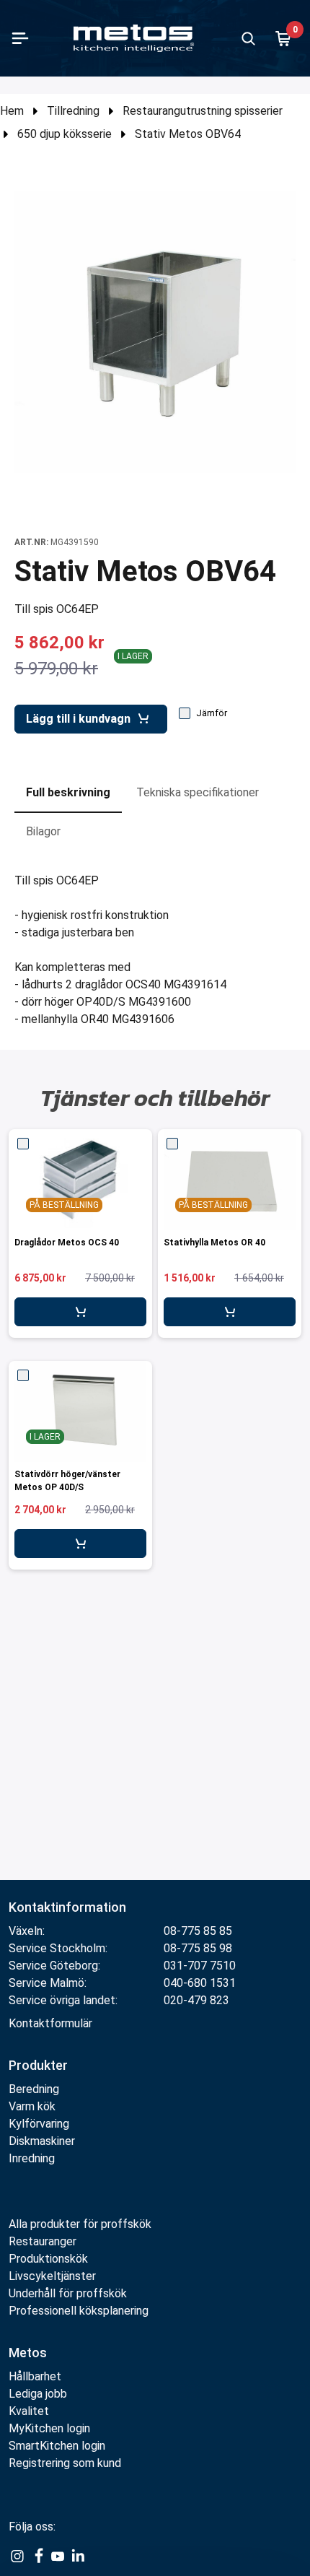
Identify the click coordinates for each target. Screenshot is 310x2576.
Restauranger (43, 2241)
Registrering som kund (65, 2463)
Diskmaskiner (42, 2141)
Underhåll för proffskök (68, 2293)
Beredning (34, 2089)
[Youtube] (58, 2556)
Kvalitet (29, 2411)
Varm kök (32, 2106)
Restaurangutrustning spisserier (203, 111)
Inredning (32, 2158)
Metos (28, 2353)
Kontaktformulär (50, 2023)
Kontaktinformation (67, 1907)
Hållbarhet (35, 2376)
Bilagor (43, 831)
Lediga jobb (38, 2394)
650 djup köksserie (65, 134)
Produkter (38, 2065)
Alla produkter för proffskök (80, 2224)
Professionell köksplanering (79, 2311)
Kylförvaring (39, 2124)
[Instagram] (17, 2556)
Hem (12, 111)
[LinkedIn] (78, 2556)
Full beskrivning (68, 792)
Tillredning (73, 111)
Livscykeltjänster (52, 2276)
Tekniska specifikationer (198, 792)
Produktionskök (48, 2259)
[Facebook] (37, 2556)
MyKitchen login (49, 2428)
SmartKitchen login (57, 2446)
